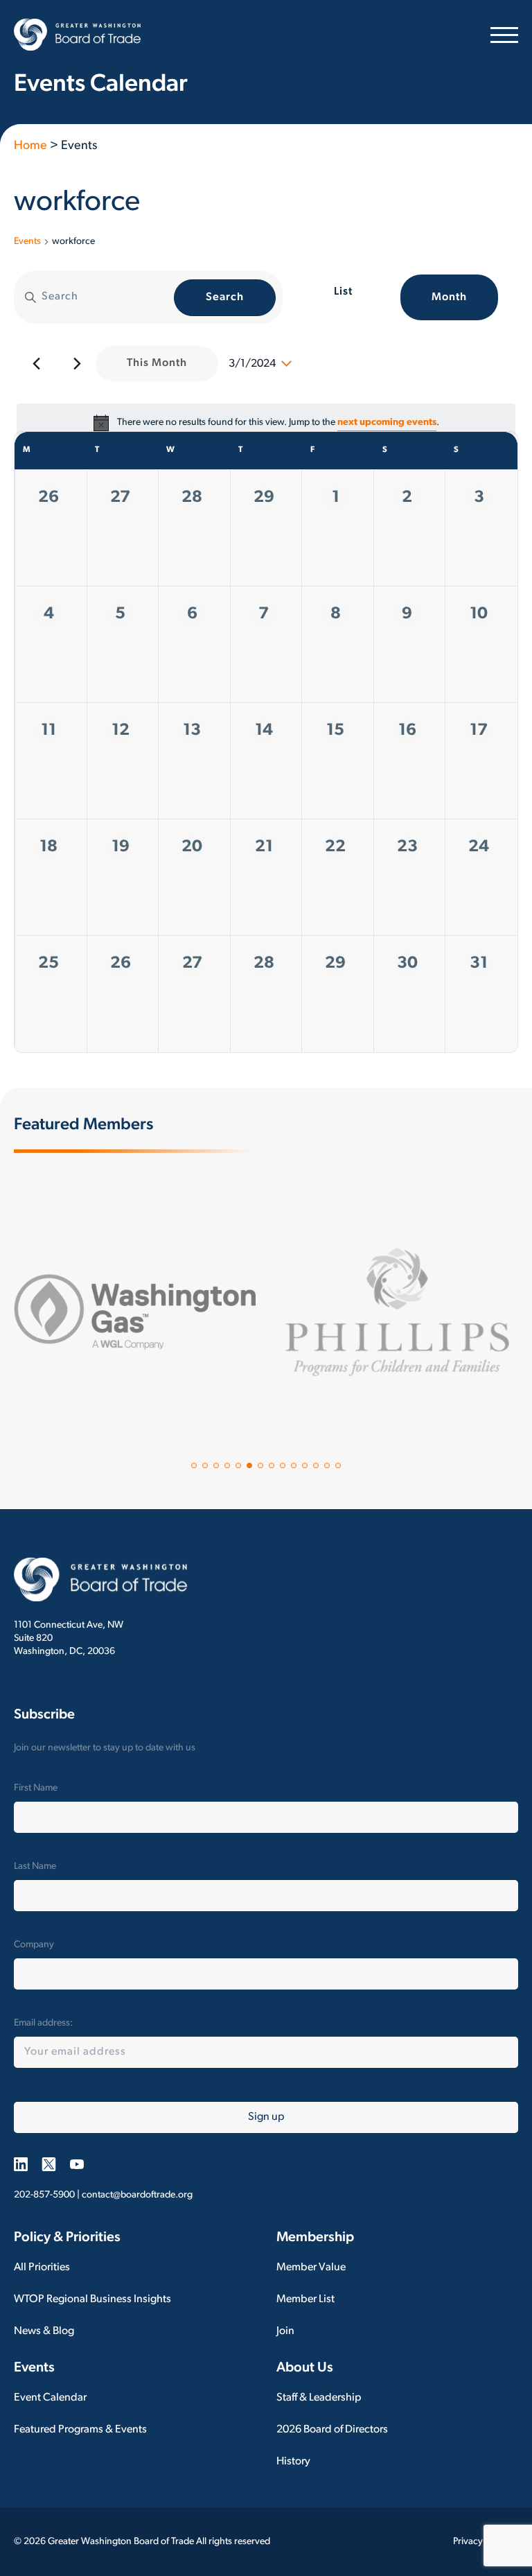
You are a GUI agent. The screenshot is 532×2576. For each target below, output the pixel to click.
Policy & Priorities (67, 2238)
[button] (194, 1465)
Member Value (311, 2268)
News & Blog (44, 2331)
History (293, 2462)
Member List (305, 2299)
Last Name (35, 1866)
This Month (157, 363)
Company (34, 1945)
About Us (305, 2368)
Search (225, 297)
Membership (315, 2238)
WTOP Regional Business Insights (92, 2299)
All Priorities (42, 2268)
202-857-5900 (44, 2195)
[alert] (266, 423)
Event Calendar (50, 2398)
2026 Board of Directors (332, 2430)
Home (30, 146)
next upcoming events (387, 423)
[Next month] (77, 364)
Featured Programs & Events (80, 2430)
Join (285, 2331)
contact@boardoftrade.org (137, 2195)
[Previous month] (36, 364)
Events (27, 242)
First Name (36, 1788)
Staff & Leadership (319, 2398)
